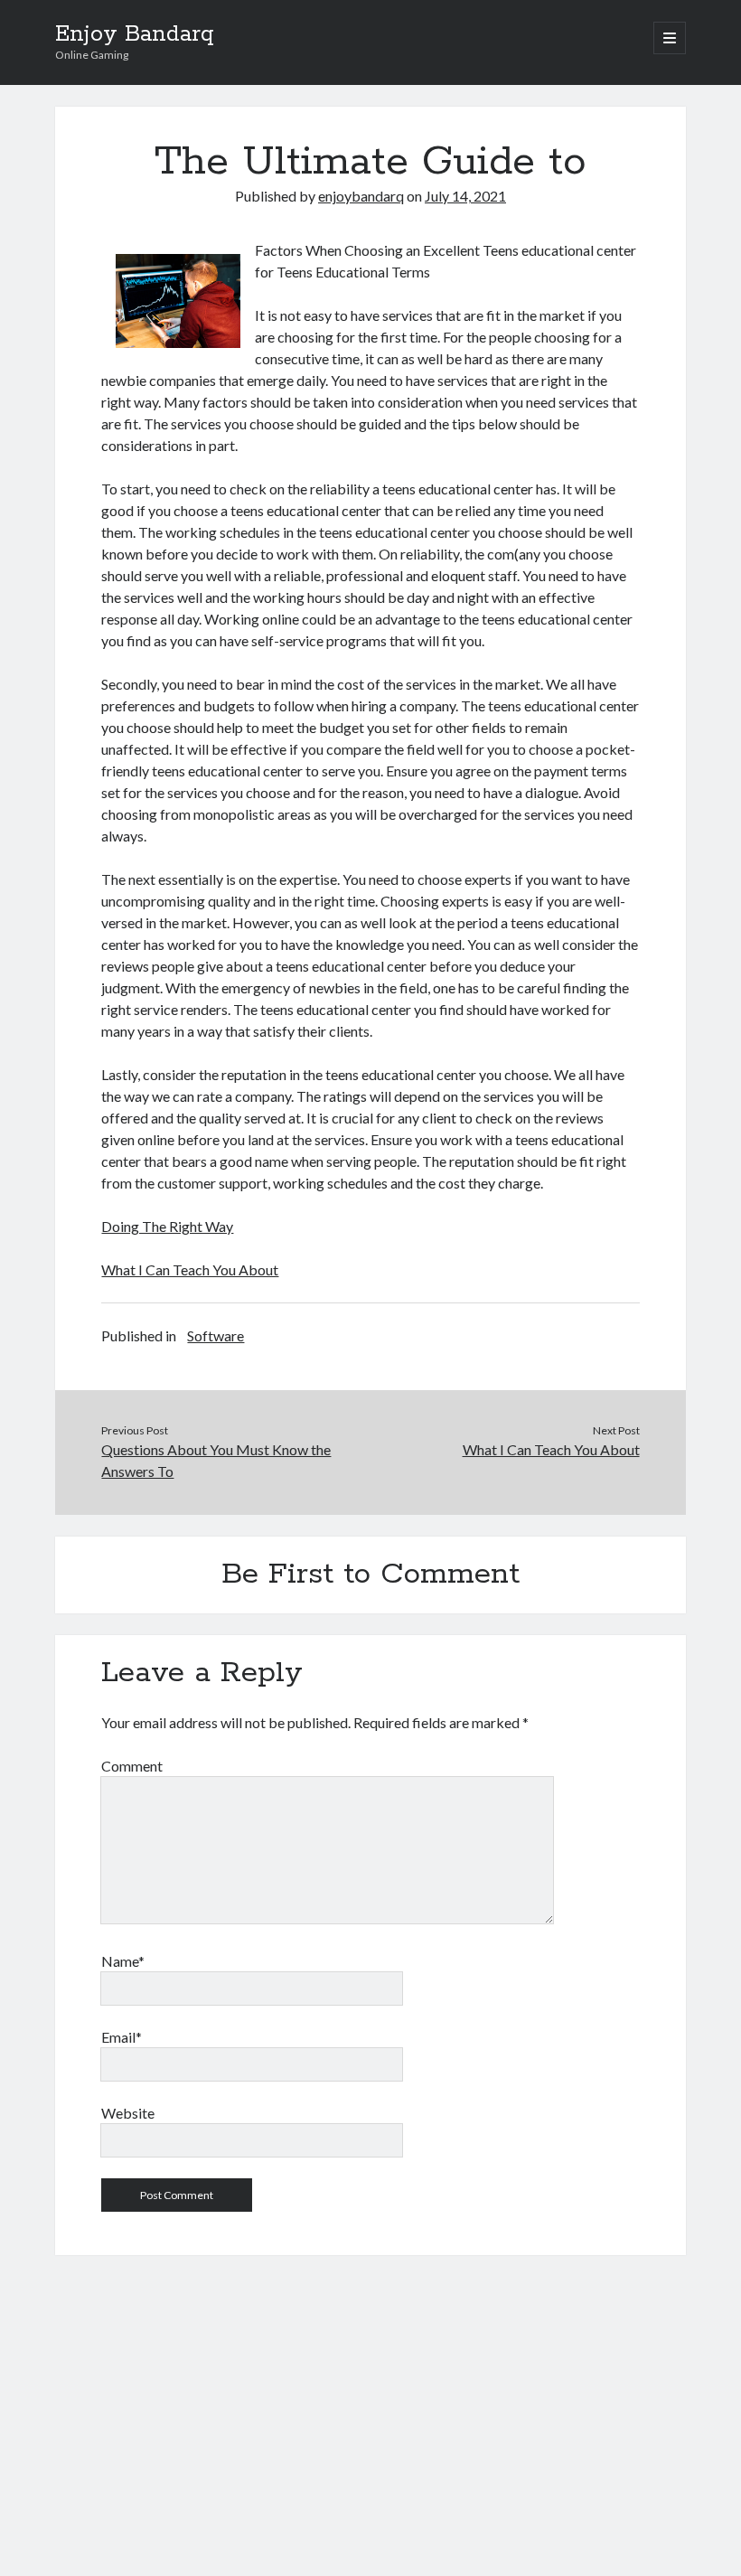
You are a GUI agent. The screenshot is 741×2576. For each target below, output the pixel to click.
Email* (122, 2037)
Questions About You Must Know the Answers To (216, 1460)
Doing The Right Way (167, 1226)
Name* (123, 1961)
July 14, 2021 (465, 196)
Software (216, 1335)
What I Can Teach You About (190, 1269)
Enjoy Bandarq (135, 34)
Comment (132, 1766)
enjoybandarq (361, 196)
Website (128, 2113)
